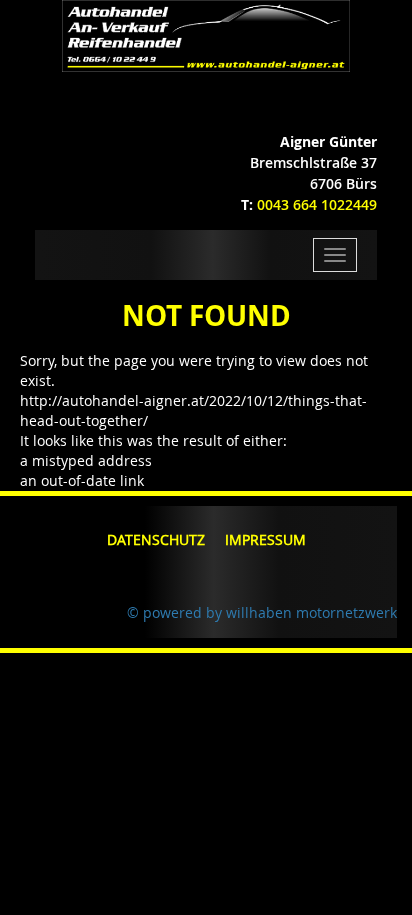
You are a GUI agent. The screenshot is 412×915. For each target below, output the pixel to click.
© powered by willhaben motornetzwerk (262, 612)
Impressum (265, 539)
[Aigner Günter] (206, 34)
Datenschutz (156, 539)
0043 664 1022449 (317, 204)
